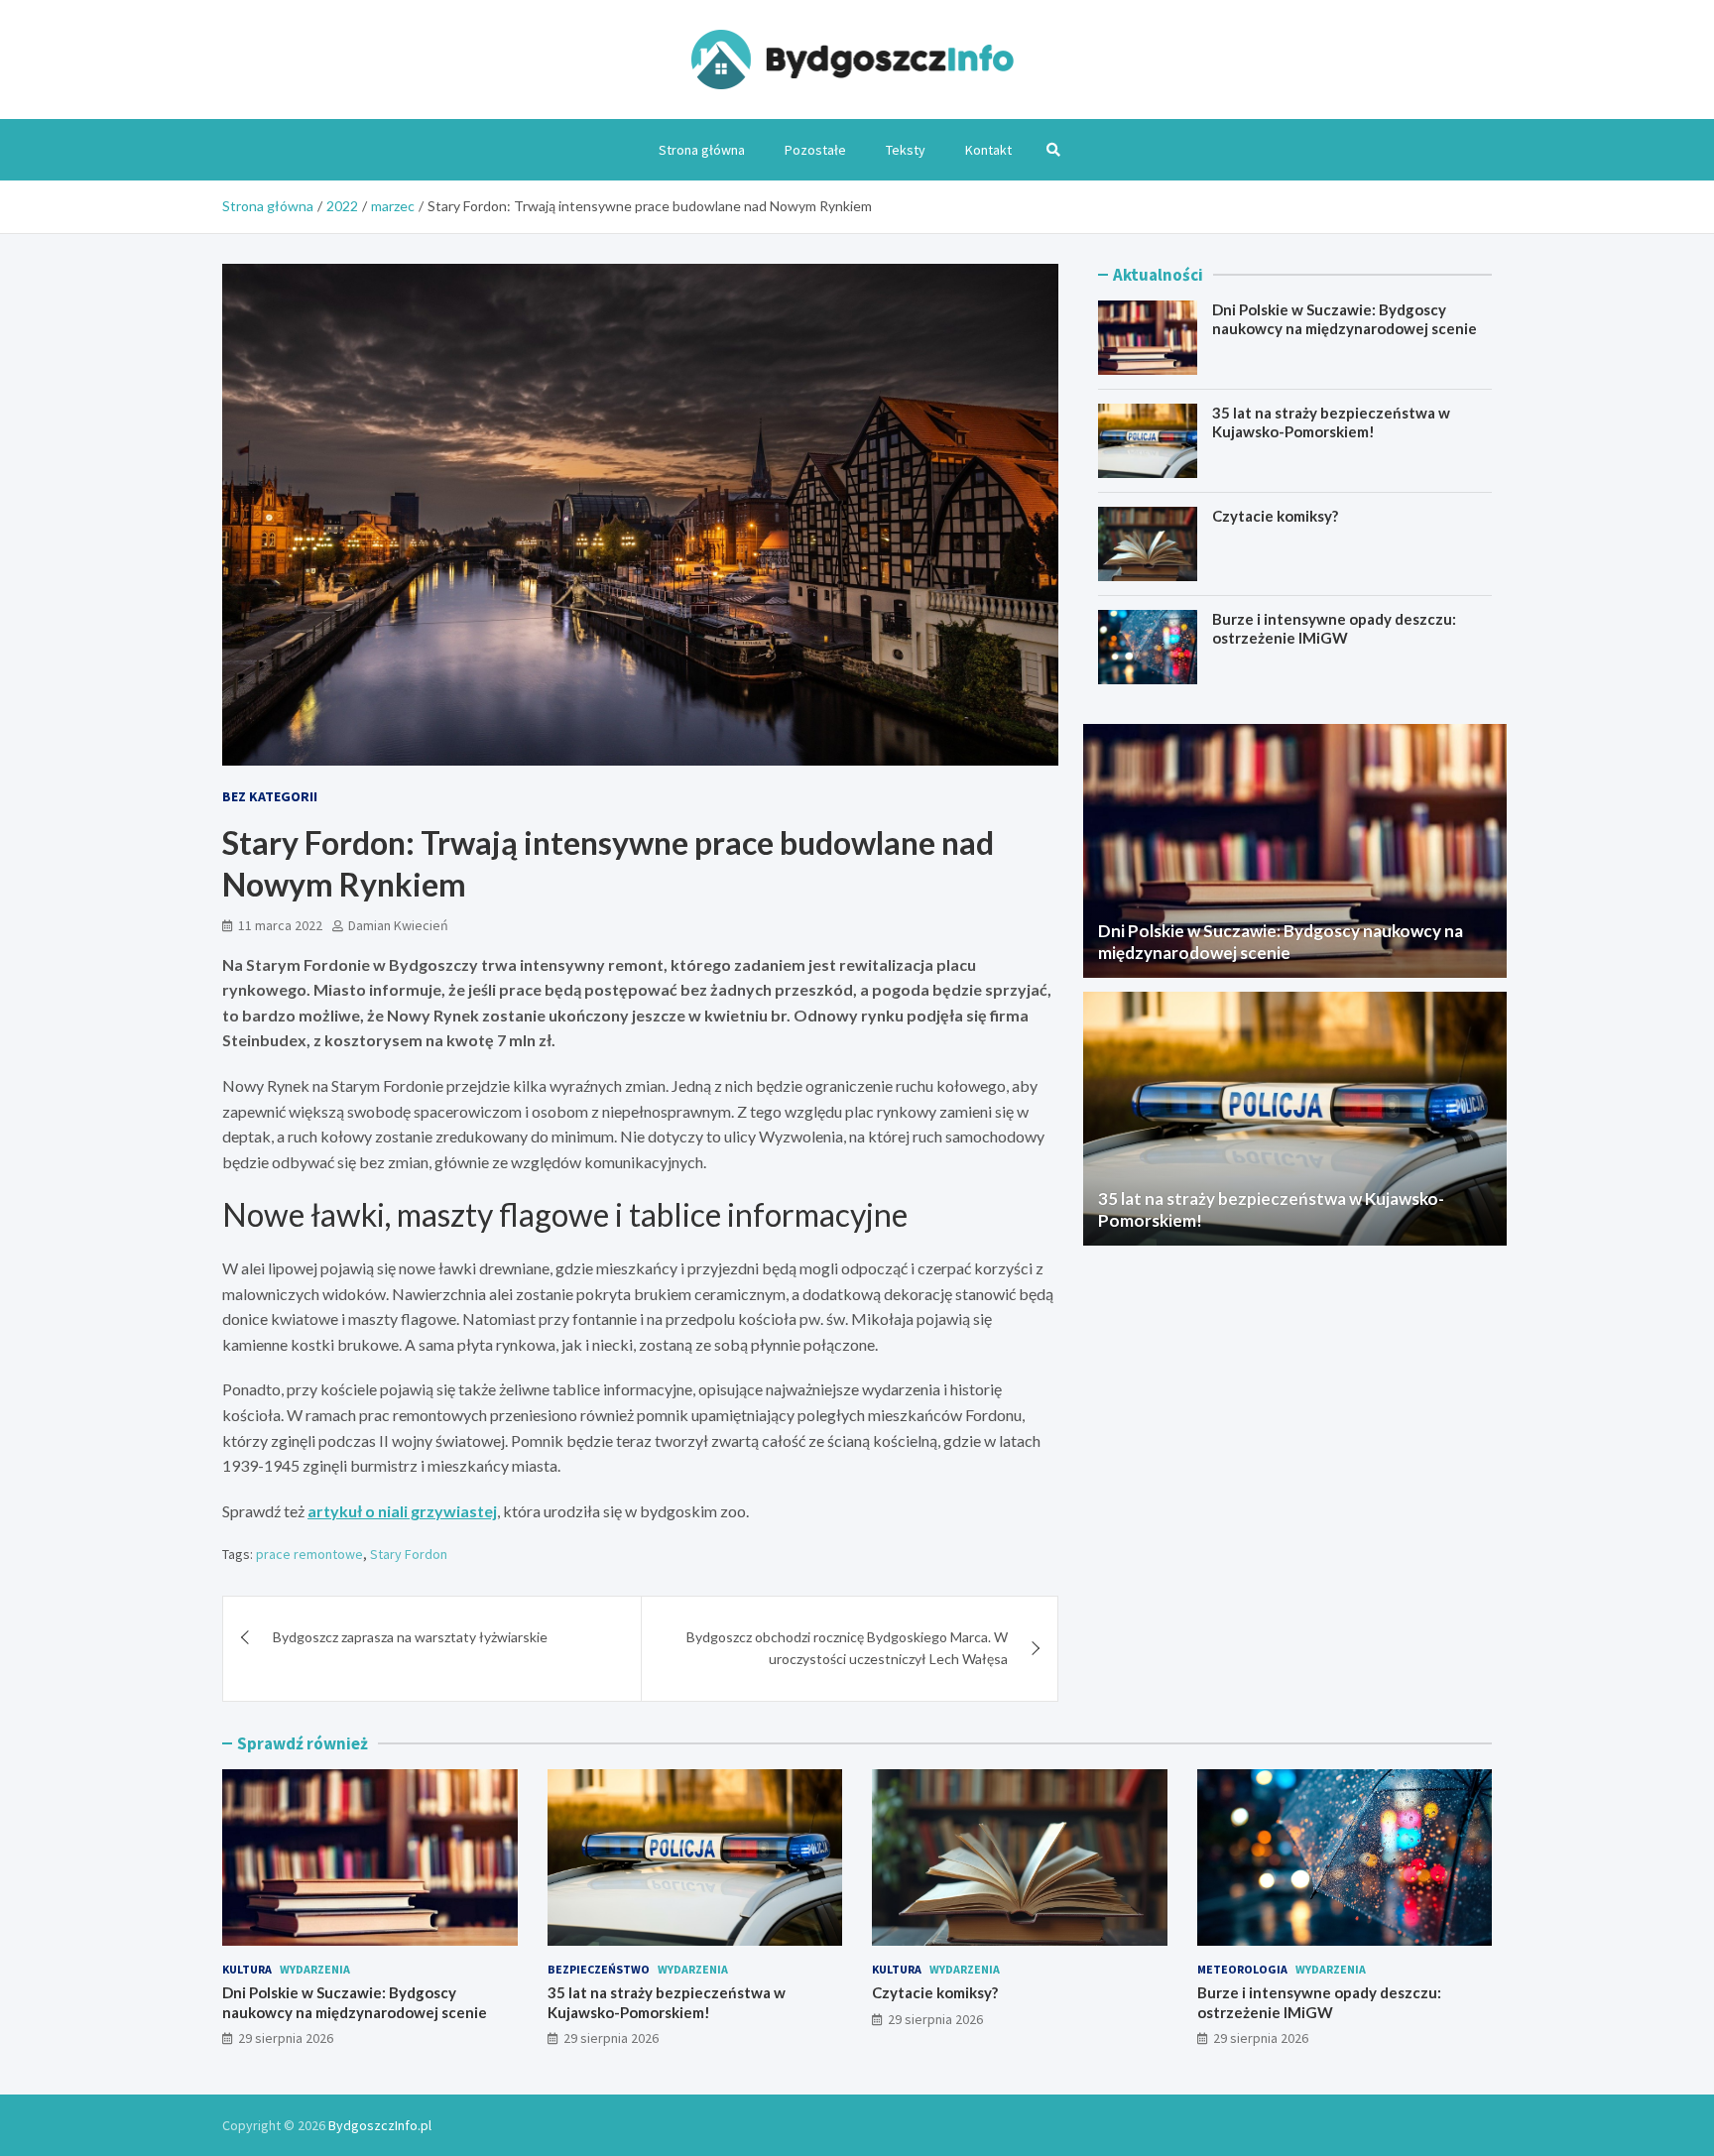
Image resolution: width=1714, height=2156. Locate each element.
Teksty (906, 150)
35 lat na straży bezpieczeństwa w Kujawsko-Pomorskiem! (1331, 422)
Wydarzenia (315, 1969)
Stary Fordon (409, 1554)
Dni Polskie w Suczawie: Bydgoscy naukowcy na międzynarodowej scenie (1345, 319)
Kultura (247, 1969)
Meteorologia (1242, 1969)
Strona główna (702, 150)
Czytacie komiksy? (1275, 516)
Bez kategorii (270, 796)
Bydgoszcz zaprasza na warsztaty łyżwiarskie (410, 1637)
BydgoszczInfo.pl (380, 2125)
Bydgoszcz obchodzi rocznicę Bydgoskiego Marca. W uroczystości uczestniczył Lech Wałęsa (847, 1648)
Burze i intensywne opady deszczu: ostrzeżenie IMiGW (1334, 629)
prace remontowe (309, 1554)
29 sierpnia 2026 (286, 2038)
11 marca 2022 (280, 925)
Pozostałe (815, 150)
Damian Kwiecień (398, 925)
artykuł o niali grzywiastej (402, 1511)
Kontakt (988, 150)
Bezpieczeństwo (599, 1969)
